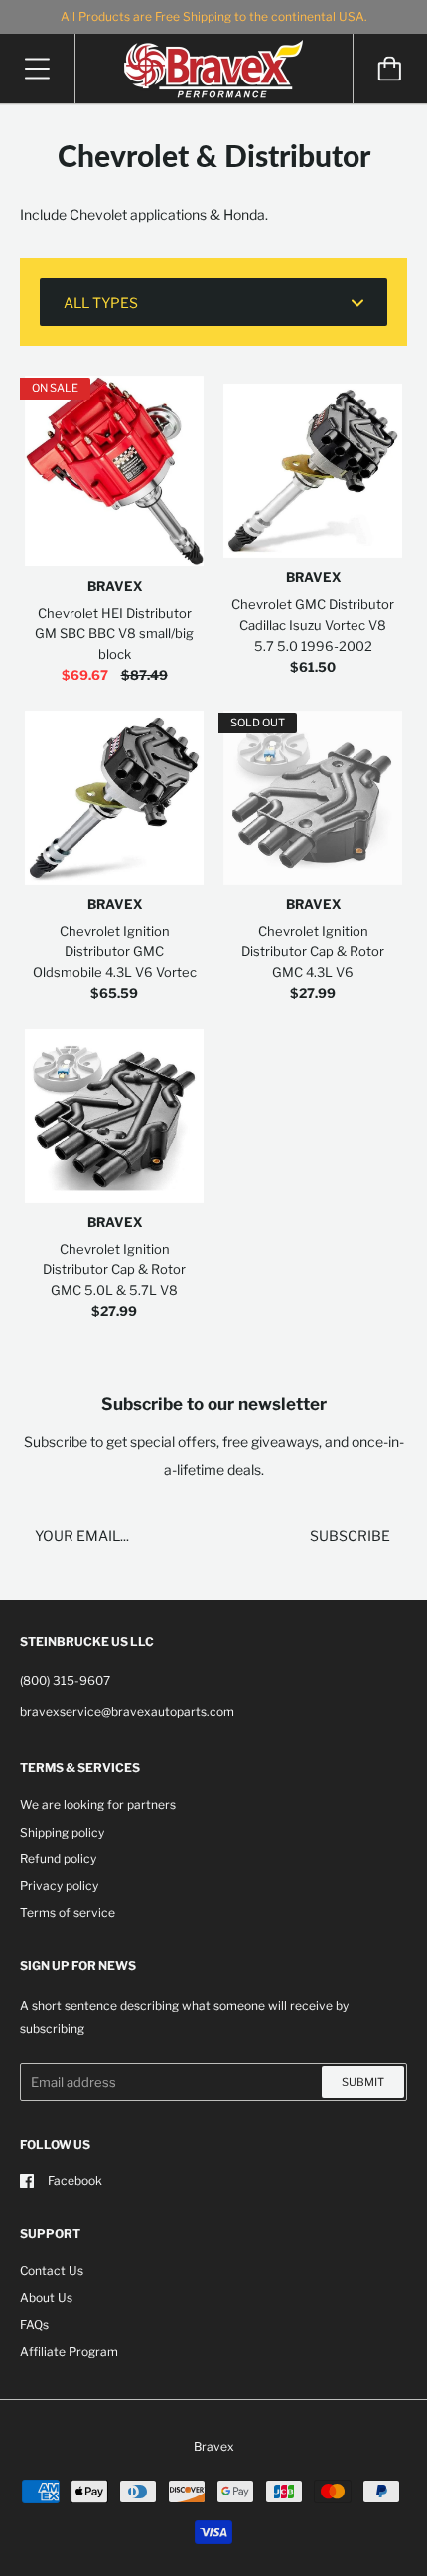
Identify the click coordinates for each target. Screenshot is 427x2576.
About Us (46, 2297)
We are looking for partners (98, 1804)
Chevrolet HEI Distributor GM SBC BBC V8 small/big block (114, 634)
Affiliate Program (69, 2352)
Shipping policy (62, 1832)
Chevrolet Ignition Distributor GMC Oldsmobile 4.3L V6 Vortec (115, 952)
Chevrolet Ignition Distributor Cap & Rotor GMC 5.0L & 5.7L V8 (114, 1270)
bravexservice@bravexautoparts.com (127, 1712)
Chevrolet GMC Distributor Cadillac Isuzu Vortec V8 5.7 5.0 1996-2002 (313, 625)
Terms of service (68, 1913)
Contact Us (52, 2270)
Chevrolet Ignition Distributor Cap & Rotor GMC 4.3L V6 (313, 952)
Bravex (115, 586)
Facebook (75, 2181)
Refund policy (58, 1859)
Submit (363, 2082)
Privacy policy (59, 1886)
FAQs (34, 2324)
